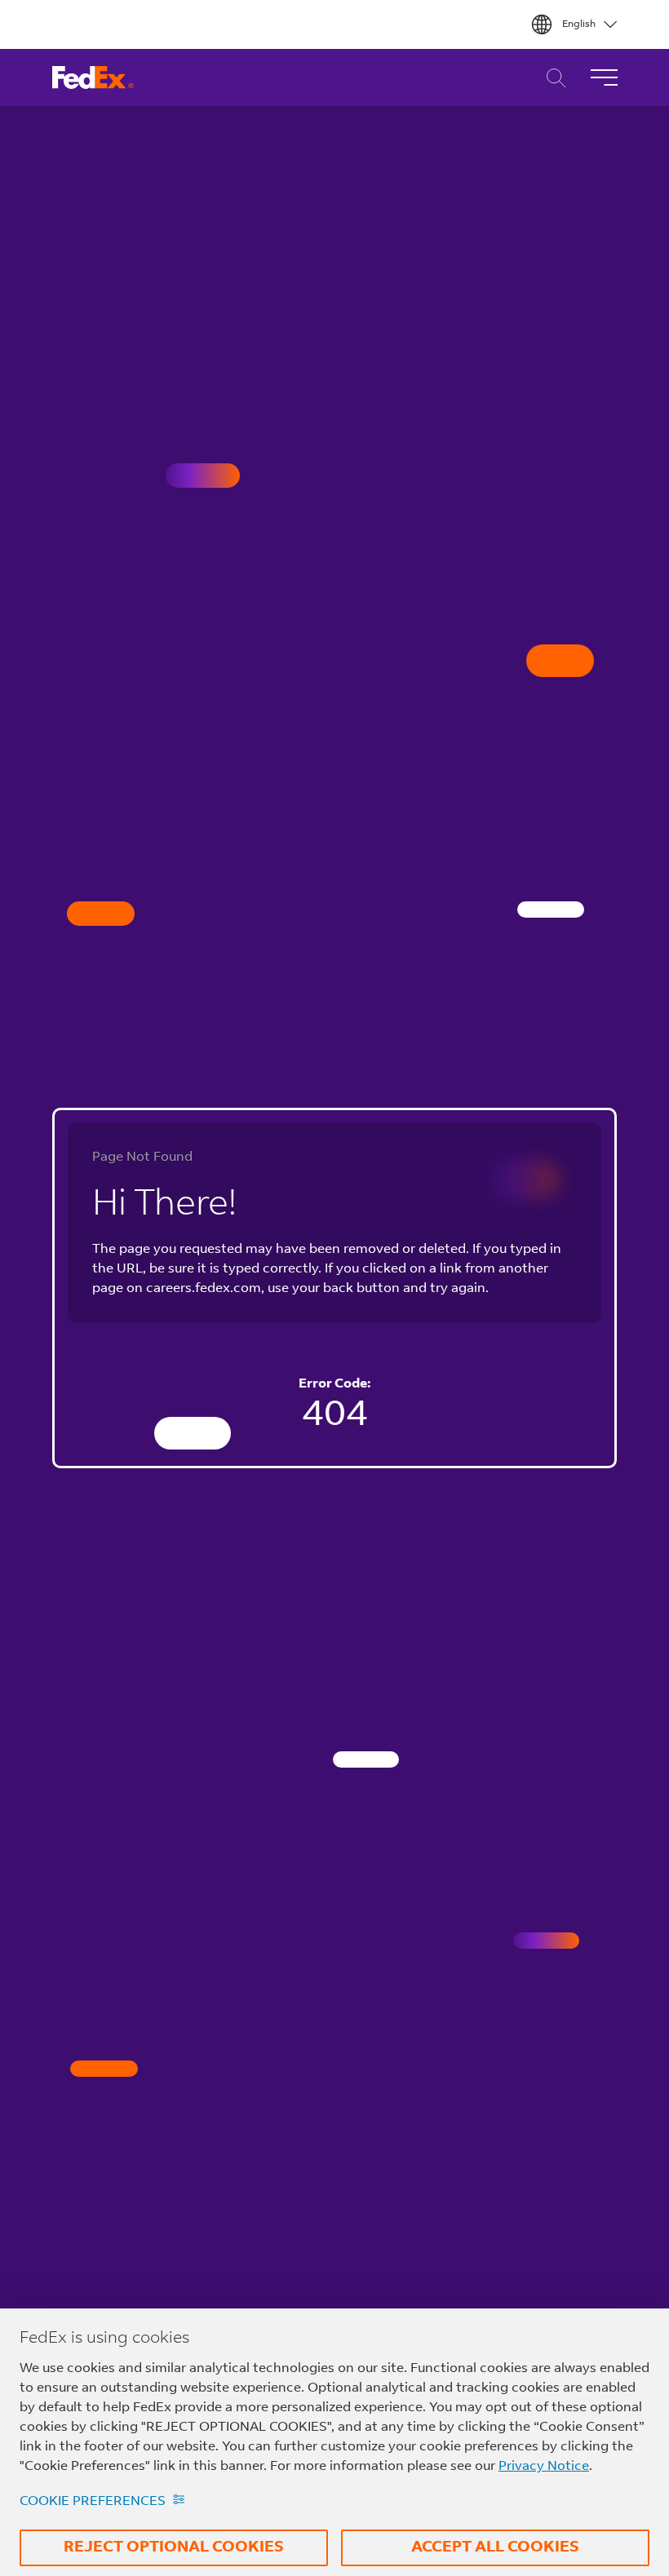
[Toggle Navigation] (604, 77)
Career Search (552, 78)
